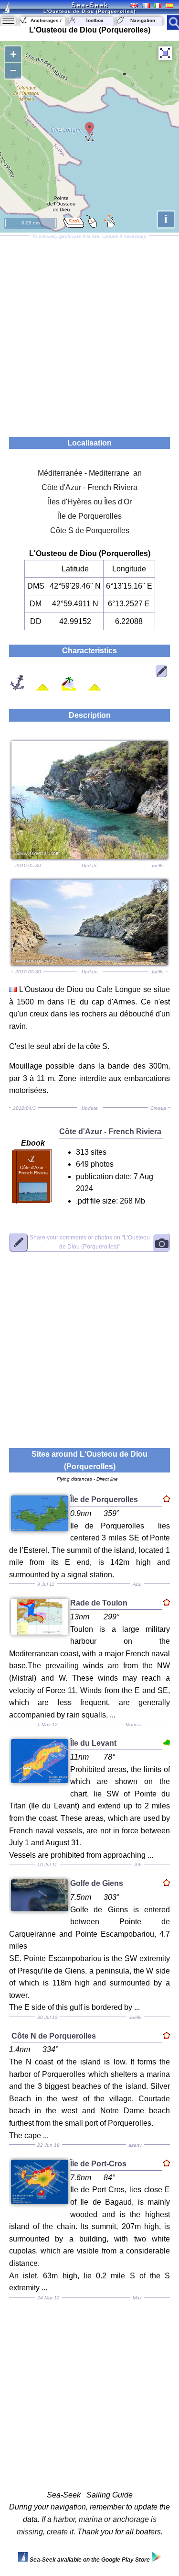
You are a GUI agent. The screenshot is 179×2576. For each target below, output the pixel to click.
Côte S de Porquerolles (90, 530)
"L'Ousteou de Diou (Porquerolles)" (90, 1242)
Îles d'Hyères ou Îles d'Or (90, 502)
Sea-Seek (90, 5)
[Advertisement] (89, 333)
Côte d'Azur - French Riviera (89, 487)
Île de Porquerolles (90, 516)
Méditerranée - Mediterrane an (90, 473)
